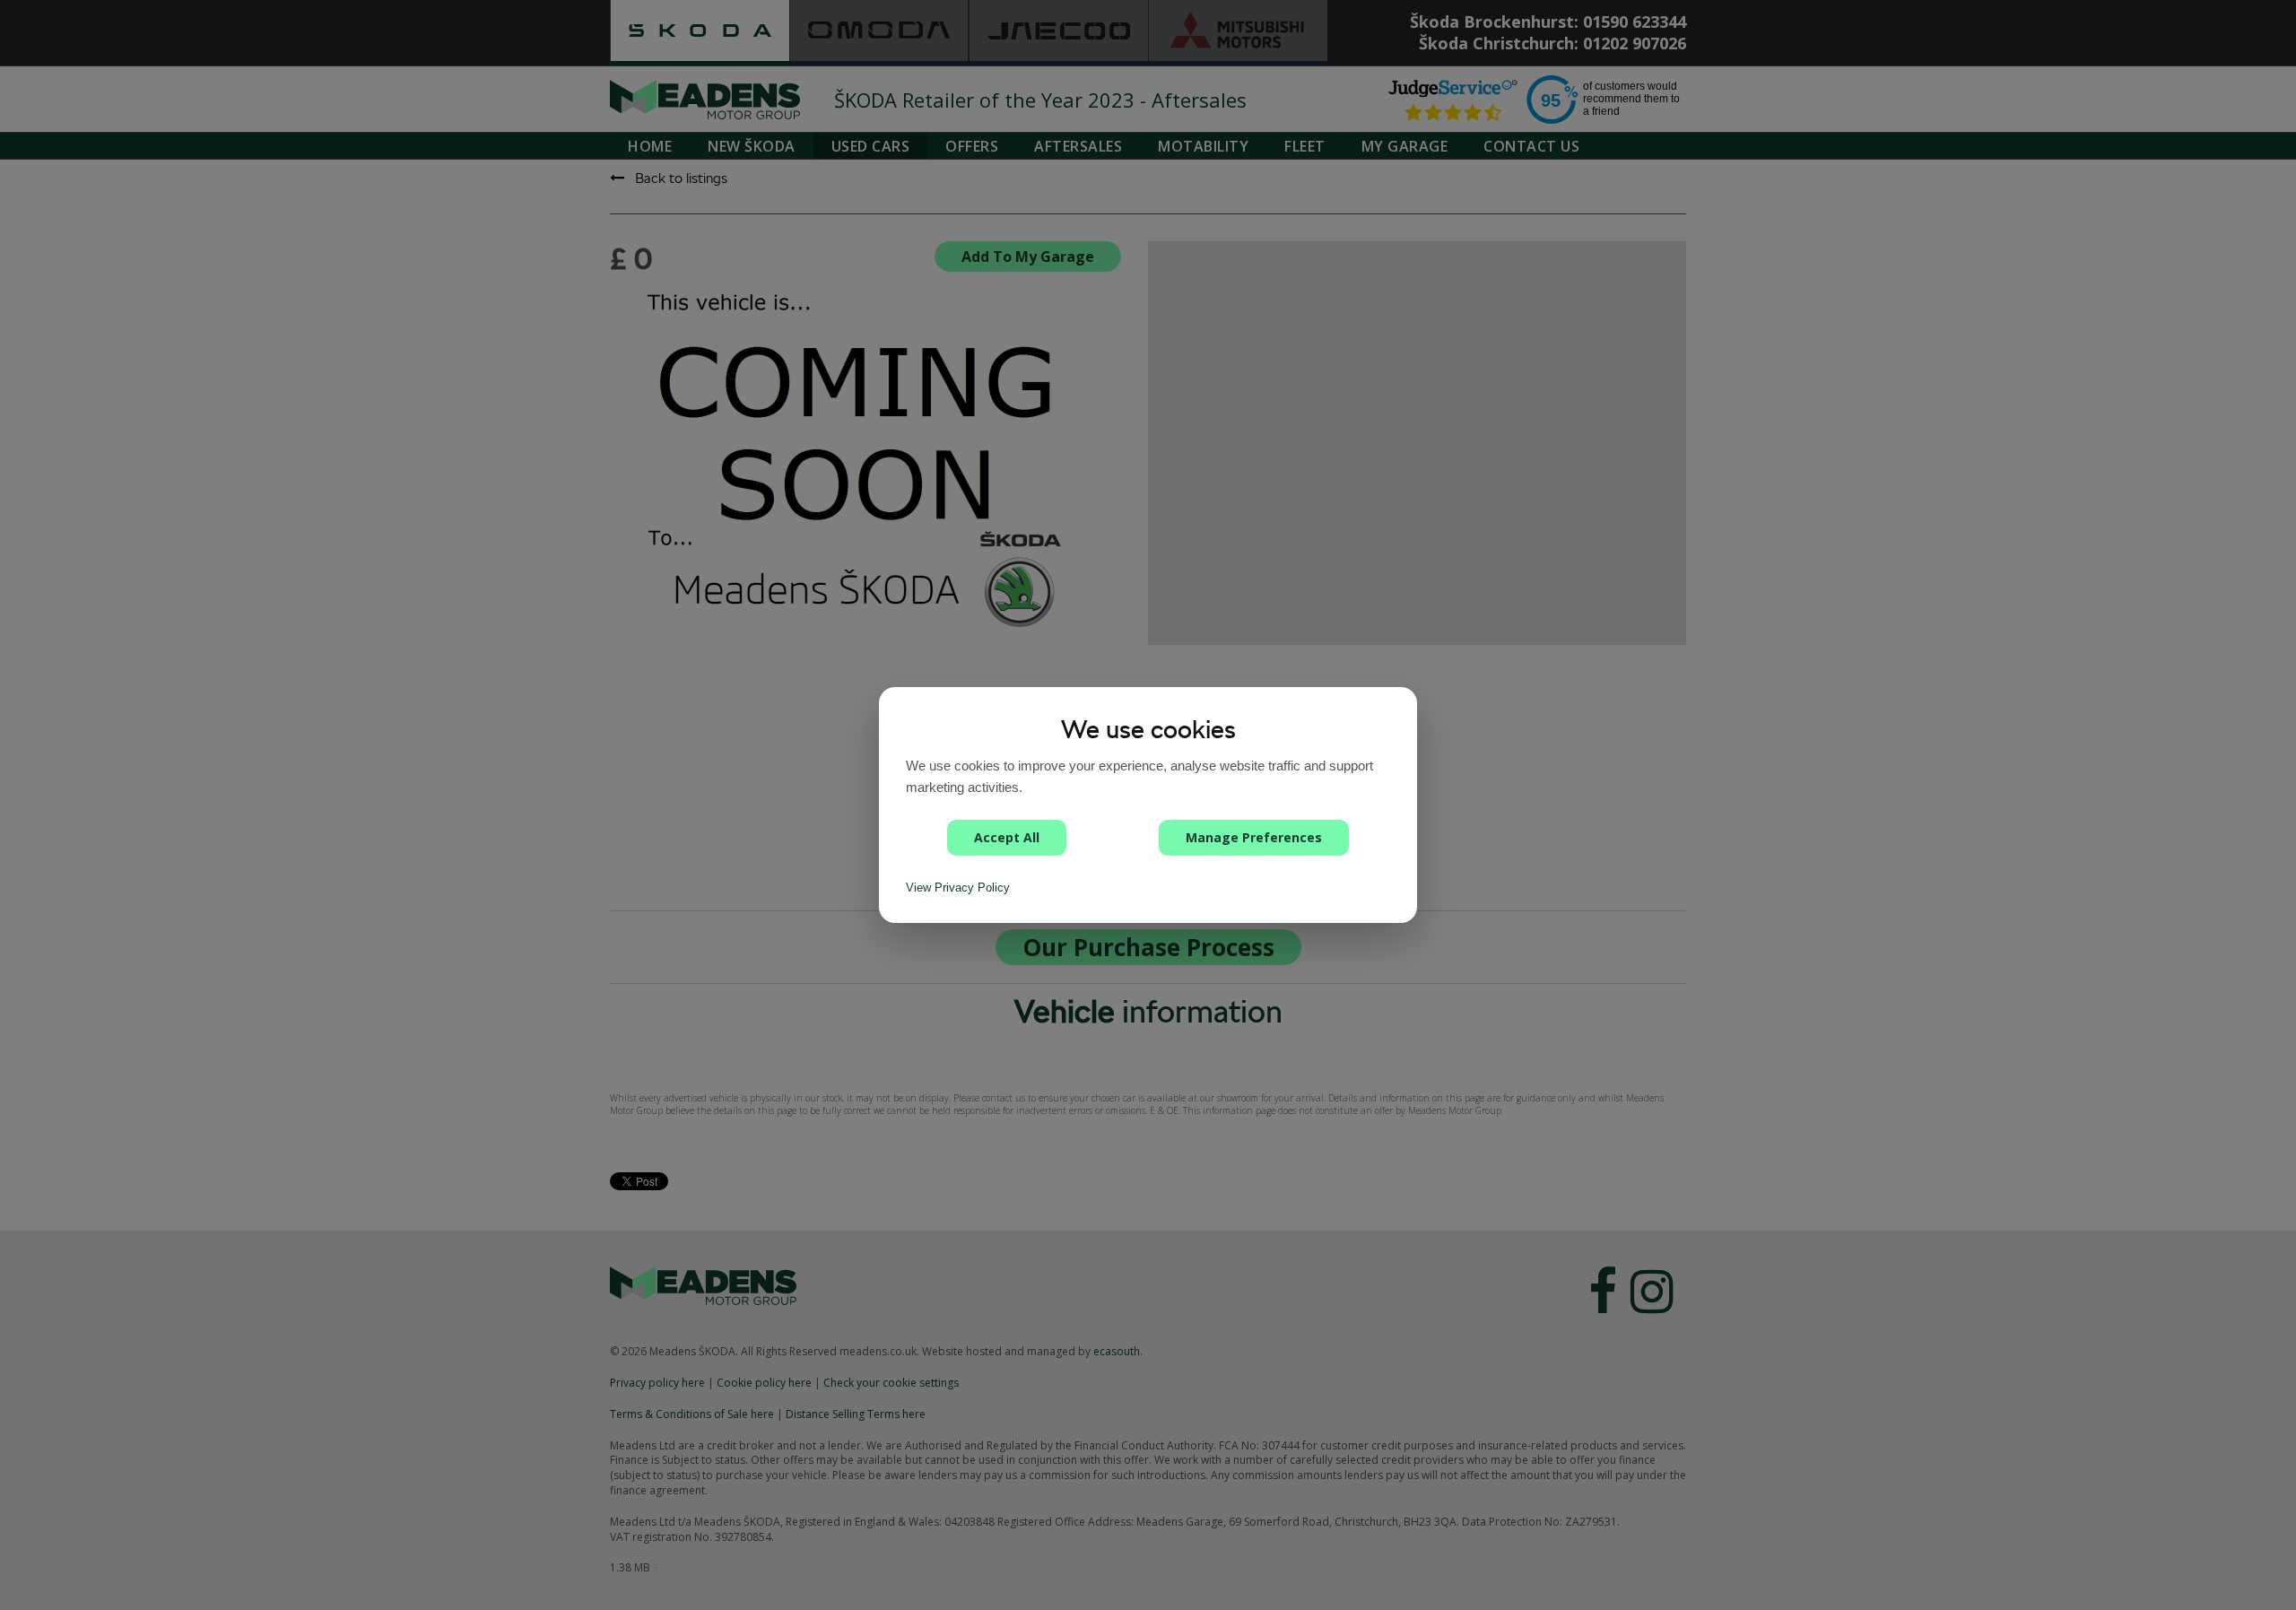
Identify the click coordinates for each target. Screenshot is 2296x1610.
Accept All (1007, 837)
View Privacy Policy (958, 888)
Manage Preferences (1254, 837)
